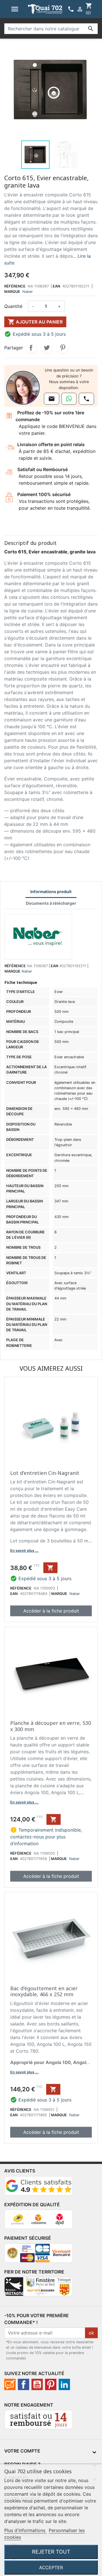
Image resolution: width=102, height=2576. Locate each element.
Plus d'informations (25, 2530)
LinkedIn (64, 2384)
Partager (31, 348)
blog (10, 2384)
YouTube (37, 2384)
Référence (15, 286)
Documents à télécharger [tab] (51, 903)
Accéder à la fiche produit (51, 1611)
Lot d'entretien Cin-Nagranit (45, 1473)
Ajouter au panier (35, 322)
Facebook (24, 2384)
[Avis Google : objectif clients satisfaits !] (39, 2188)
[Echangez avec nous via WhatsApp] (69, 399)
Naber (28, 292)
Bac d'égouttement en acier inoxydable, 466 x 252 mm (44, 1991)
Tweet (47, 348)
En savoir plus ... (24, 1551)
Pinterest (63, 348)
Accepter (51, 2567)
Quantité (13, 306)
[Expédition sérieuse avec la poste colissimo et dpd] (39, 2222)
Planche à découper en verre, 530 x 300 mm (51, 1726)
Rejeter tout (51, 2552)
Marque (12, 292)
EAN (56, 286)
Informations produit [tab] (51, 892)
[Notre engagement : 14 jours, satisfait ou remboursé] (39, 2422)
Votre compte (22, 2451)
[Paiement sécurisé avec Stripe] (39, 2255)
